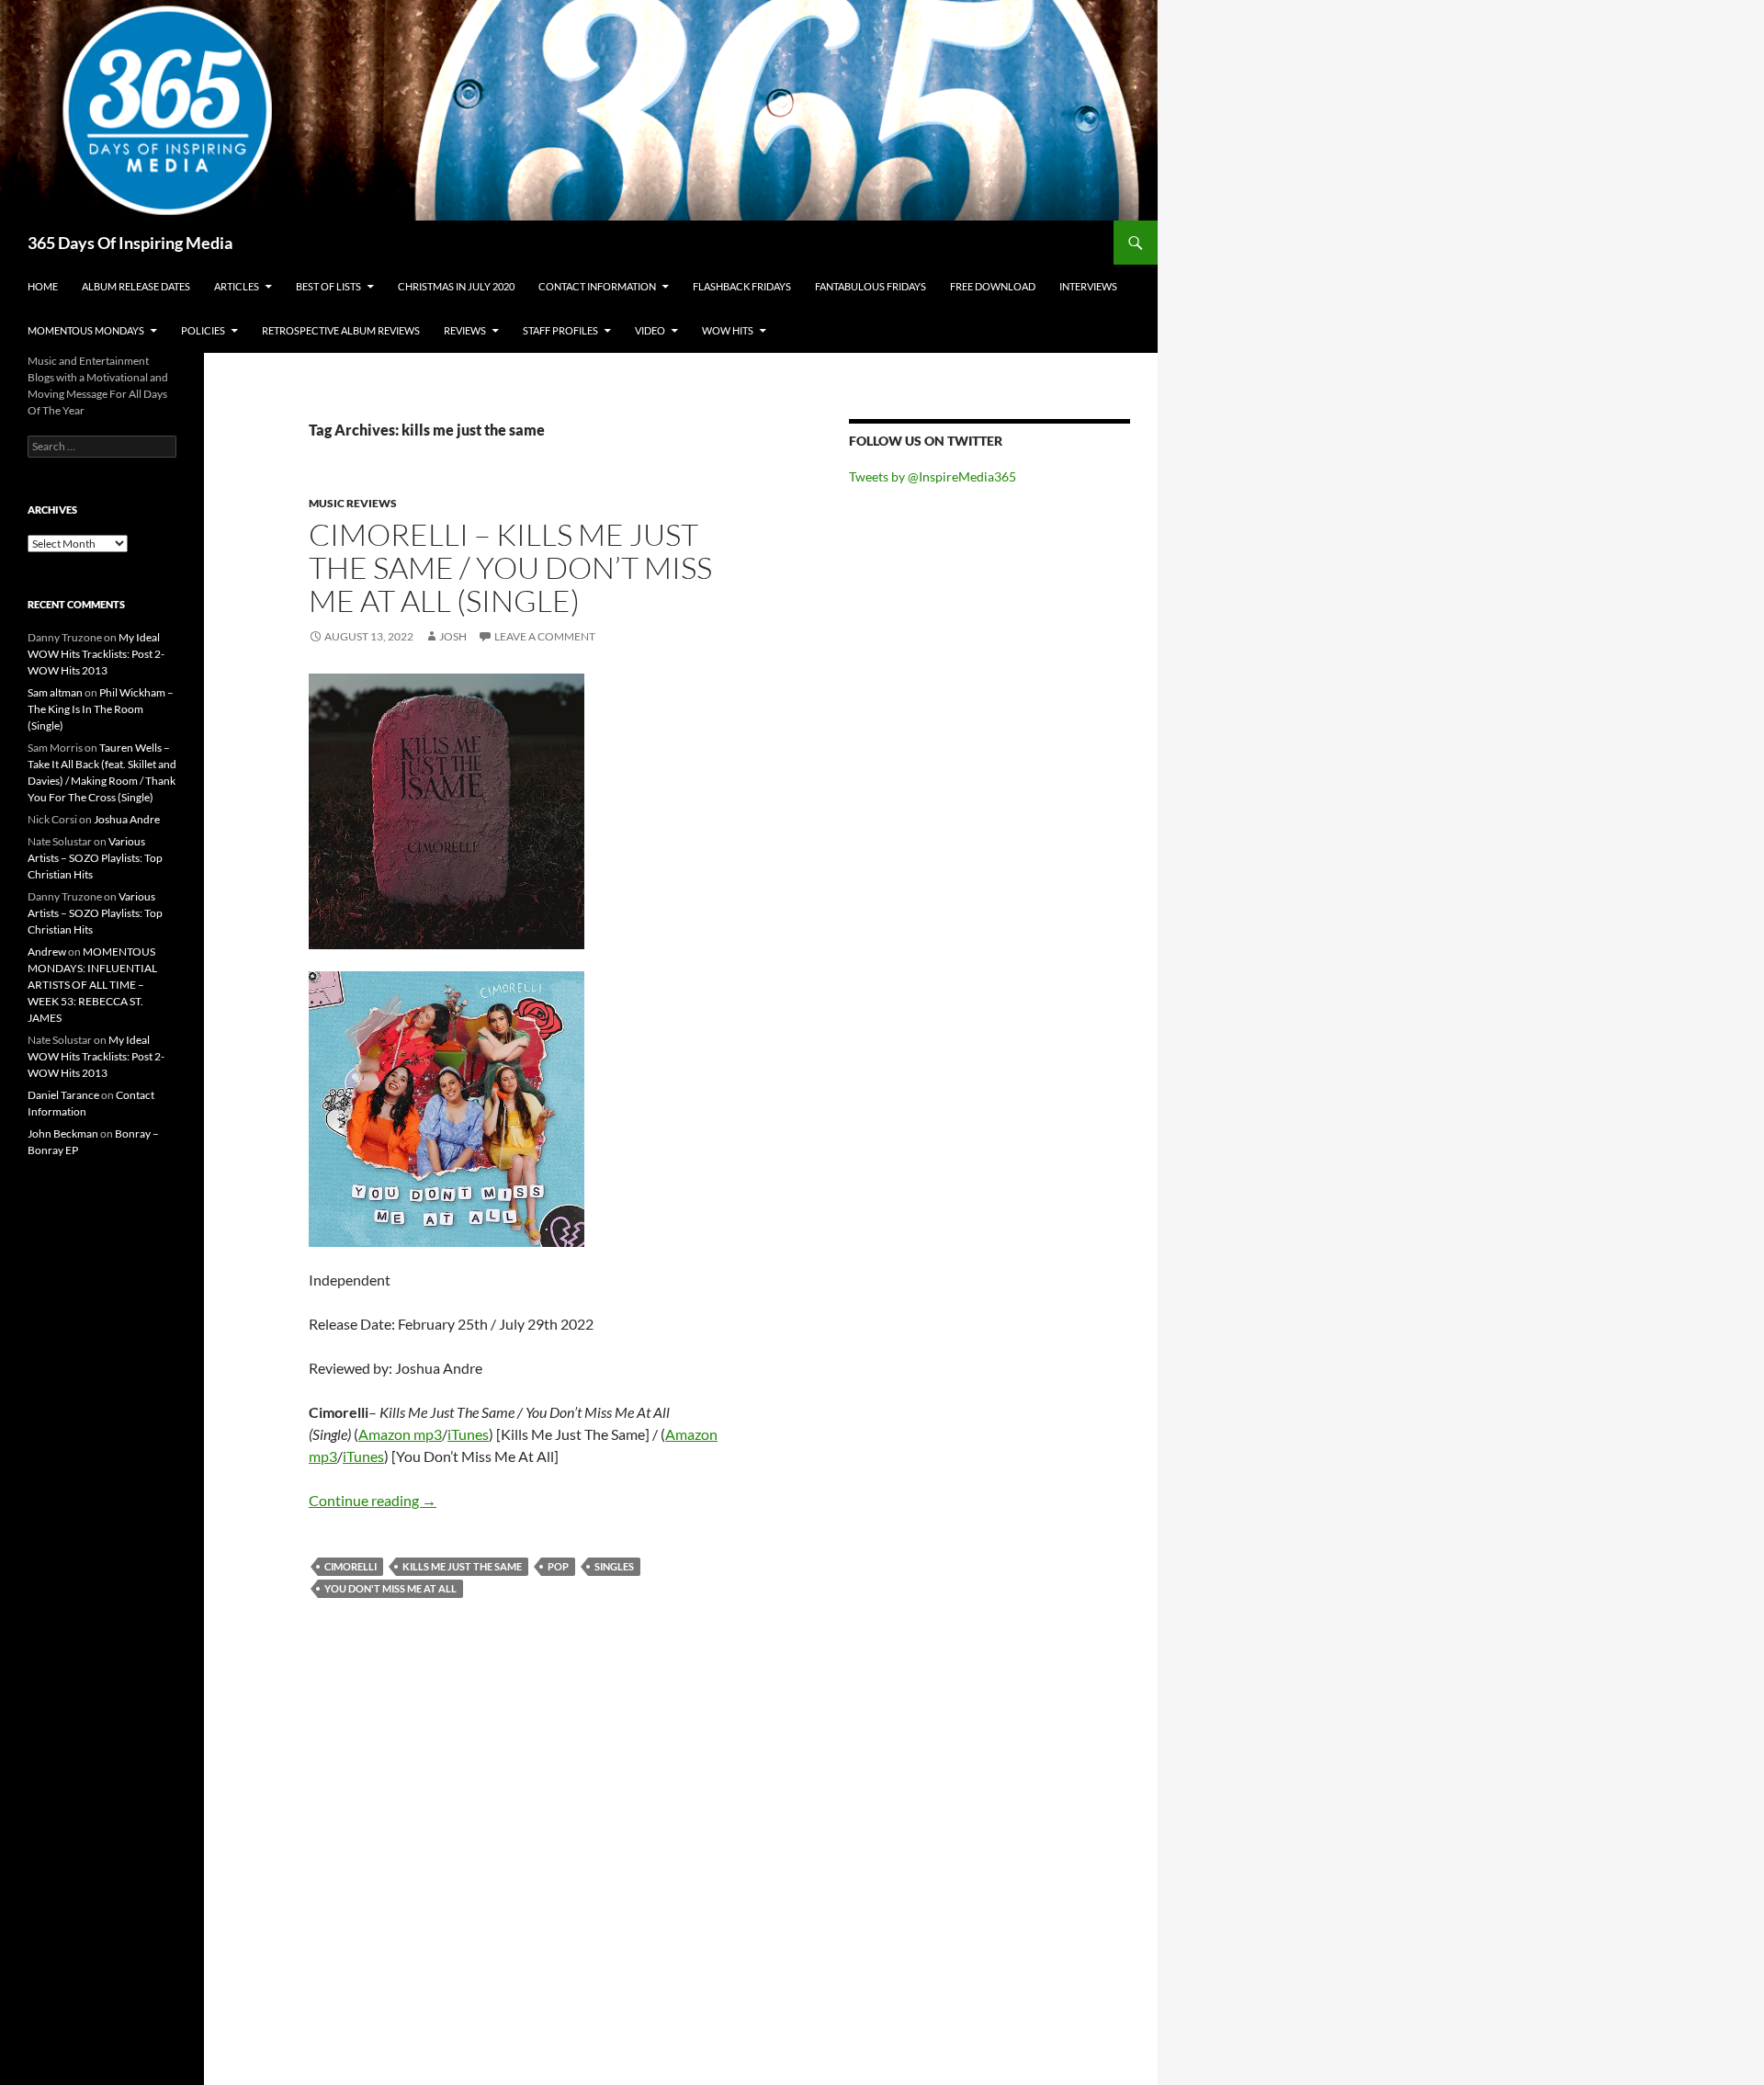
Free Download (993, 286)
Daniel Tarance (63, 1095)
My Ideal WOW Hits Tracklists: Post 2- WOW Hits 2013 (96, 654)
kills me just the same (462, 1566)
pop (558, 1566)
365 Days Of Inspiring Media (130, 243)
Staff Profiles (560, 330)
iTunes (468, 1434)
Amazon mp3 (400, 1434)
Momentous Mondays (86, 330)
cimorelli (351, 1566)
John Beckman (63, 1133)
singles (614, 1566)
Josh (453, 636)
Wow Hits (728, 330)
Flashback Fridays (742, 286)
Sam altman (55, 692)
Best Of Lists (328, 286)
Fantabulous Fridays (871, 286)
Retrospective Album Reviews (341, 330)
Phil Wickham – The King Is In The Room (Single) (101, 709)
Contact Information (597, 286)
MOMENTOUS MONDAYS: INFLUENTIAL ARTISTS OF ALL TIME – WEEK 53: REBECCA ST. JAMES (92, 985)
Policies (203, 330)
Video (650, 330)
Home (43, 286)
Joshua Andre (127, 819)
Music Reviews (353, 503)
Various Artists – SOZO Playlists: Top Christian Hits (95, 858)
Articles (237, 286)
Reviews (465, 330)
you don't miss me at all (390, 1588)
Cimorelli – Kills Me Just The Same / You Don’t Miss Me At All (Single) (510, 567)
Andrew (47, 952)
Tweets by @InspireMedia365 (933, 476)
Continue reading (373, 1500)
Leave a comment (545, 636)
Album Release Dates (136, 286)
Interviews (1088, 286)
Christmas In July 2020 (456, 286)
